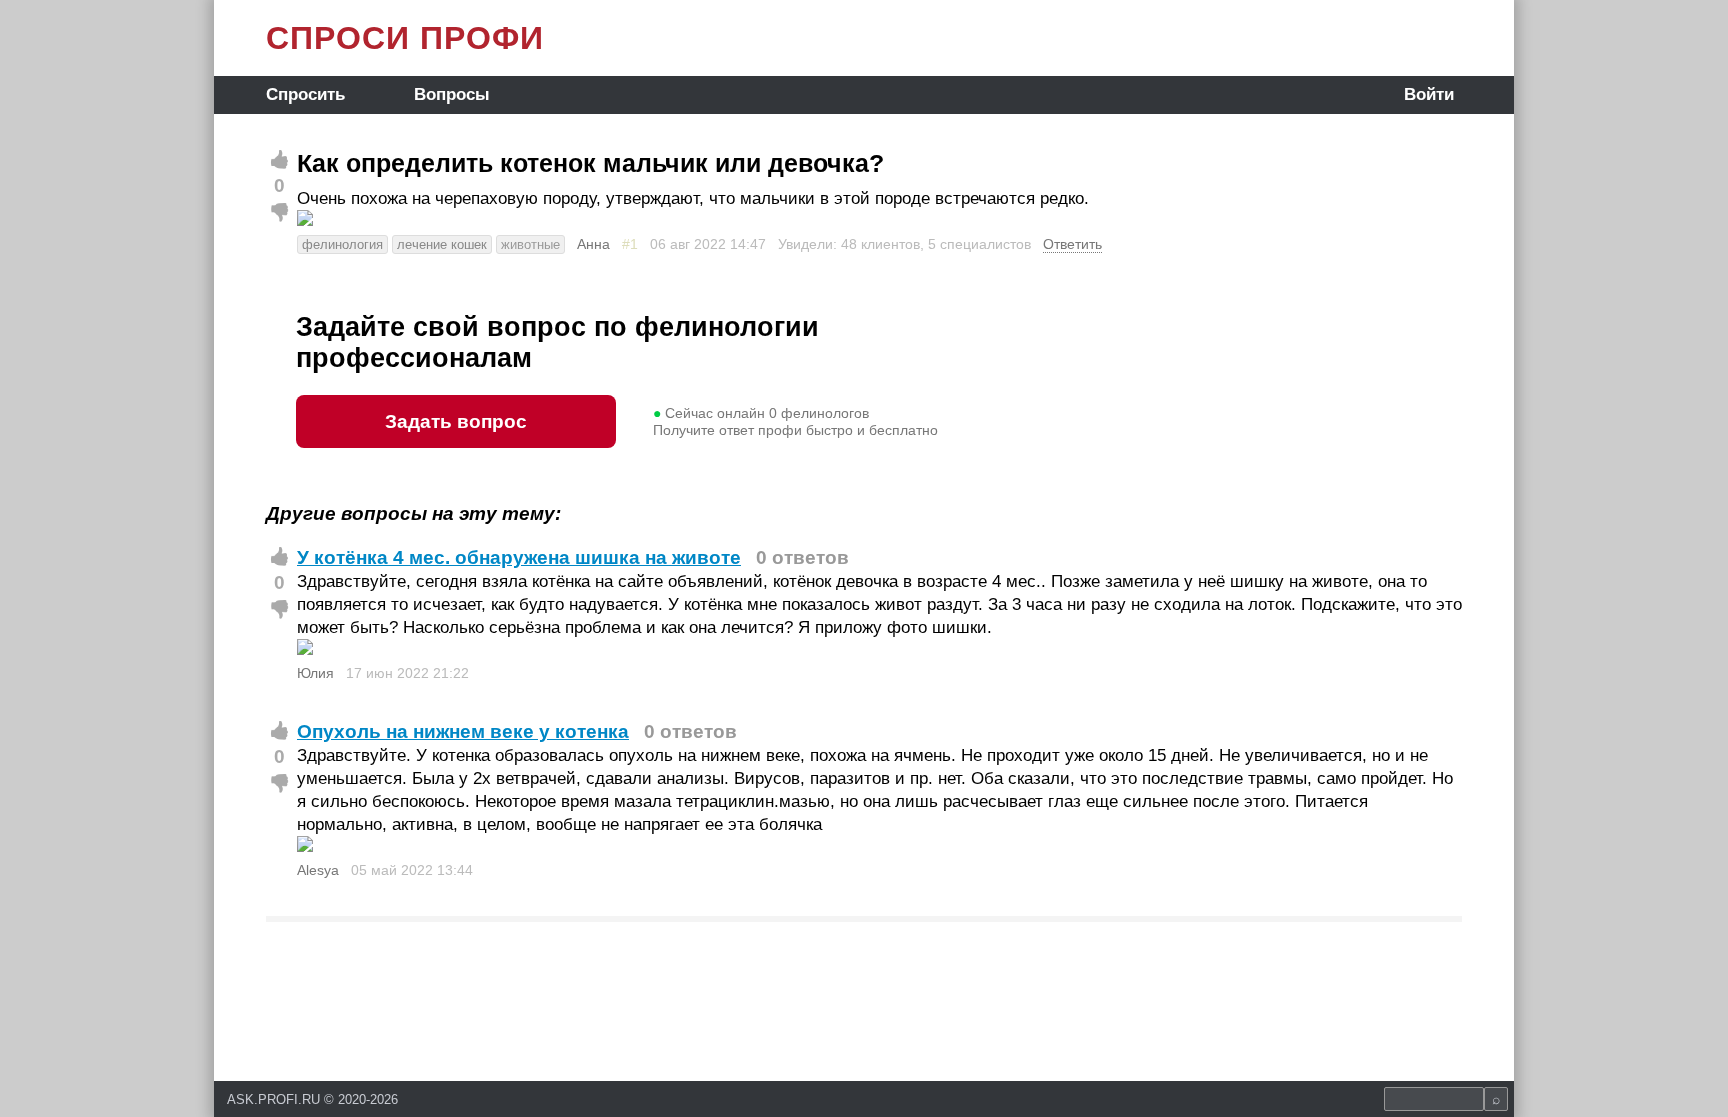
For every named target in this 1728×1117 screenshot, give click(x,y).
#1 (630, 244)
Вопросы (452, 94)
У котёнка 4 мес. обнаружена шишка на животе (519, 557)
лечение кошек (442, 244)
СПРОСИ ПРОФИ (405, 38)
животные (530, 244)
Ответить (1072, 244)
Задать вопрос (456, 421)
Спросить (305, 94)
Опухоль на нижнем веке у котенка (463, 731)
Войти (1429, 94)
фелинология (342, 244)
